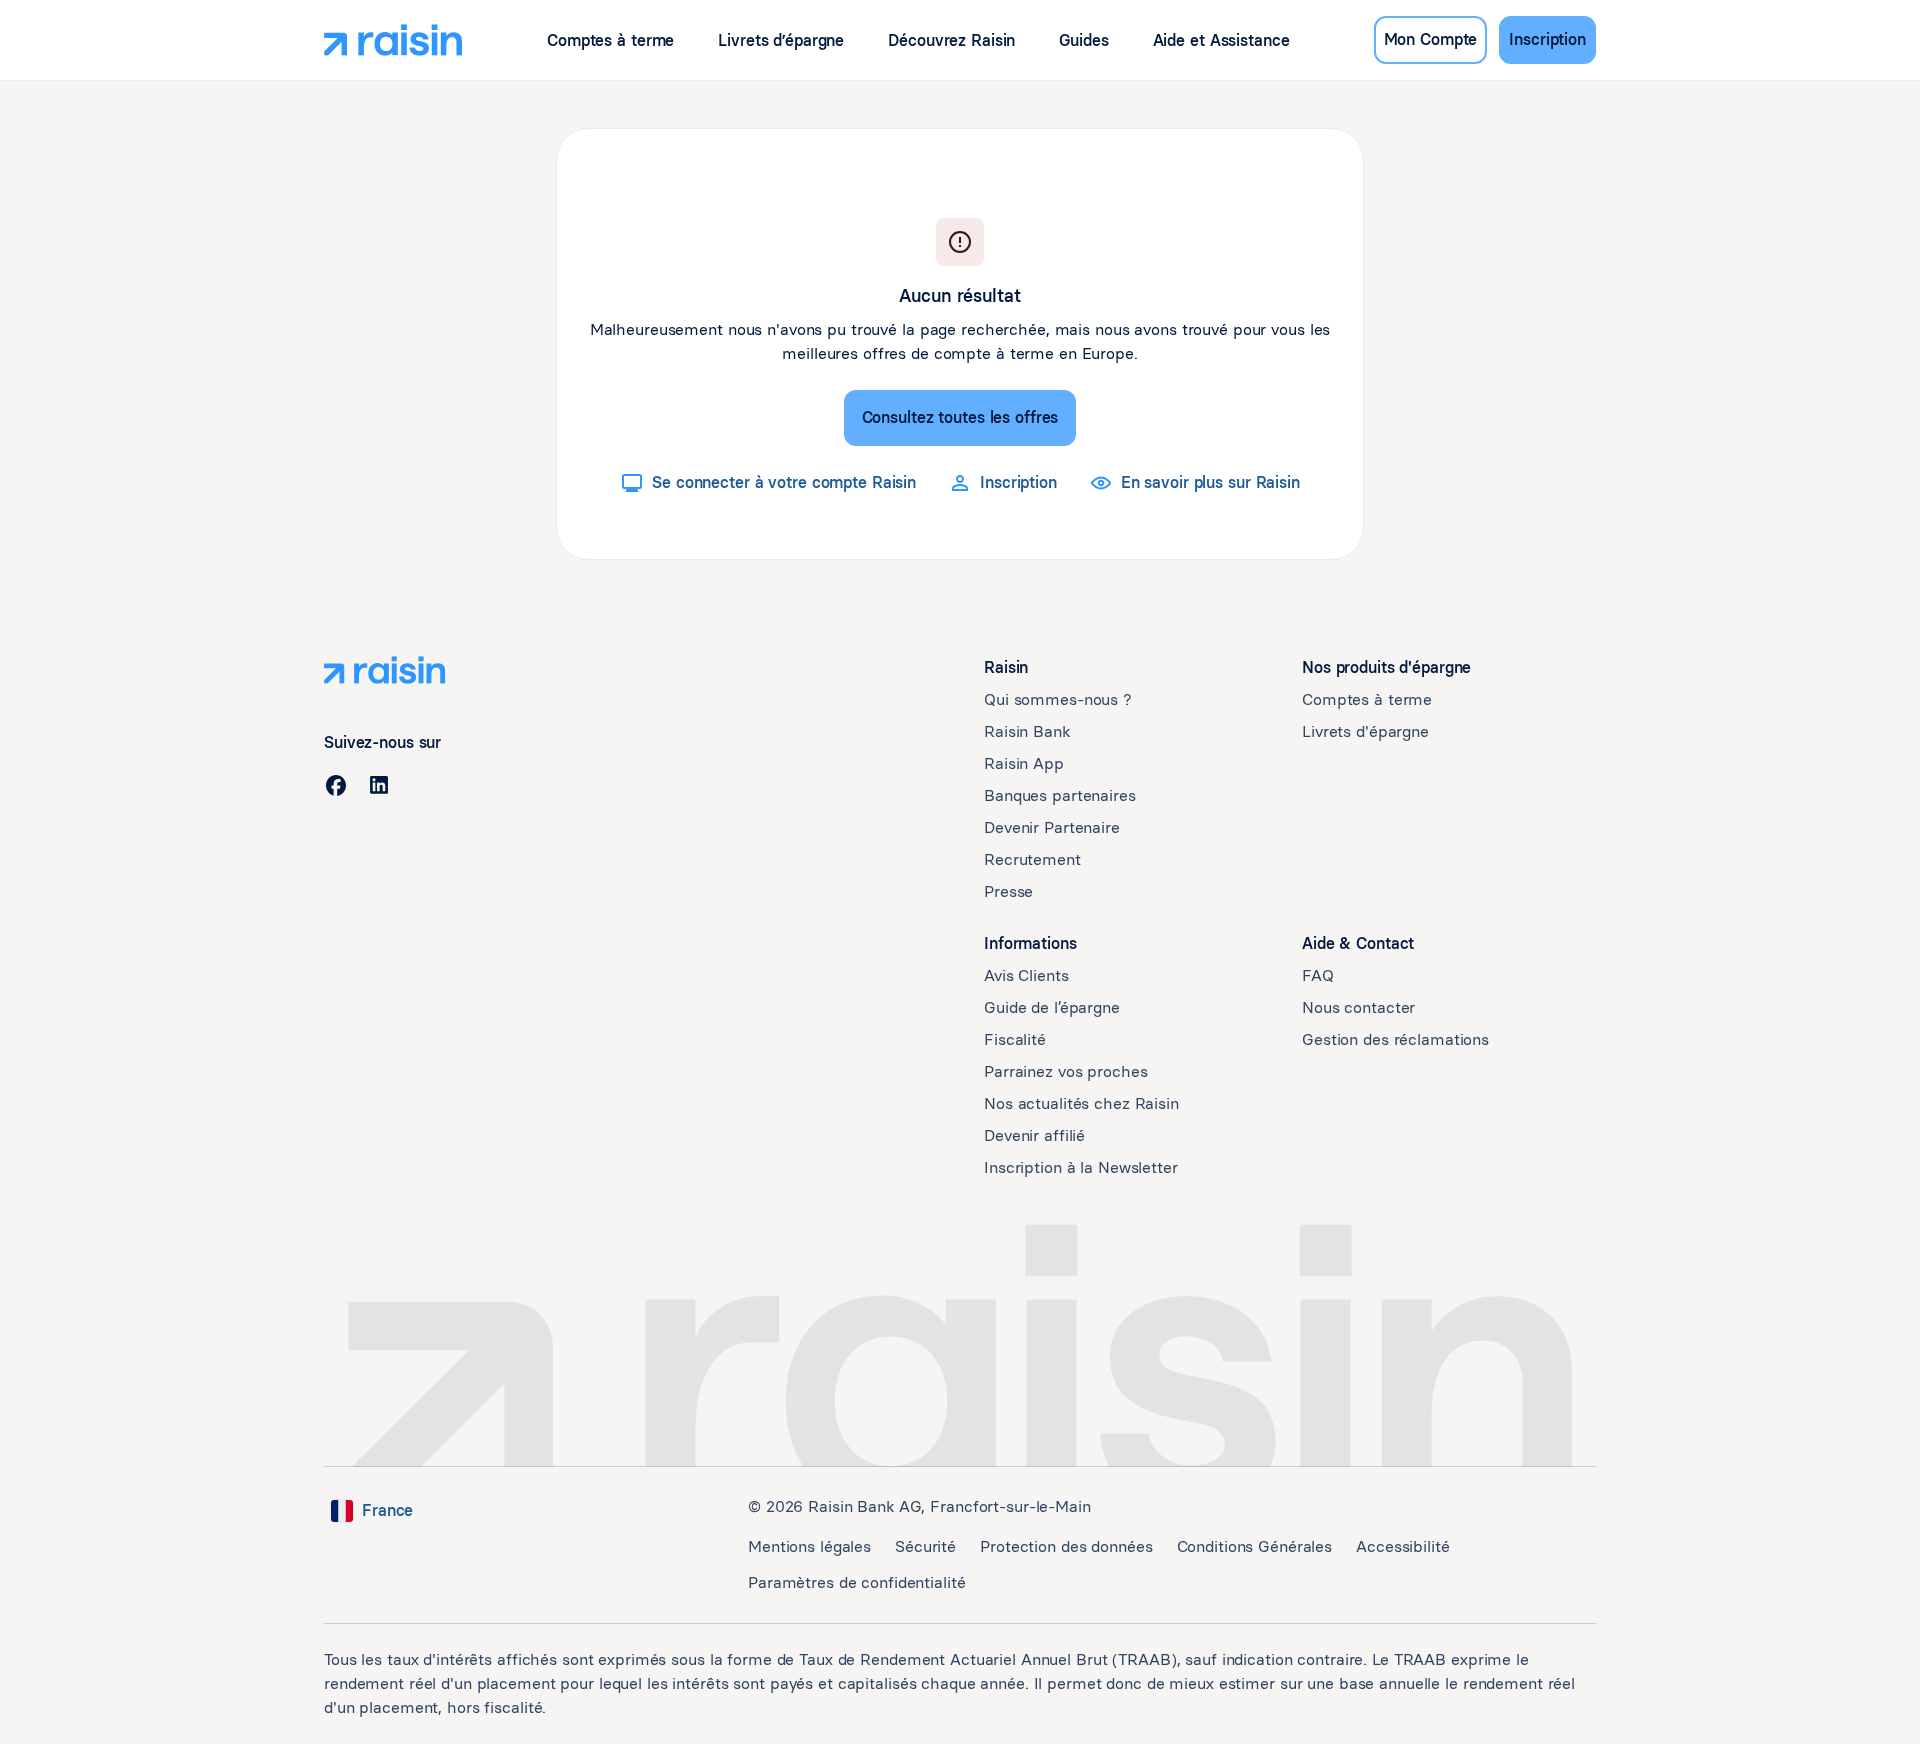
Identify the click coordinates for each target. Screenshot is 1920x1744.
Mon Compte (1431, 39)
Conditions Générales (1255, 1546)
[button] (610, 40)
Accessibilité (1402, 1546)
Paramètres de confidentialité (857, 1582)
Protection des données (1066, 1546)
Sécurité (925, 1546)
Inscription (1547, 39)
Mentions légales (809, 1546)
